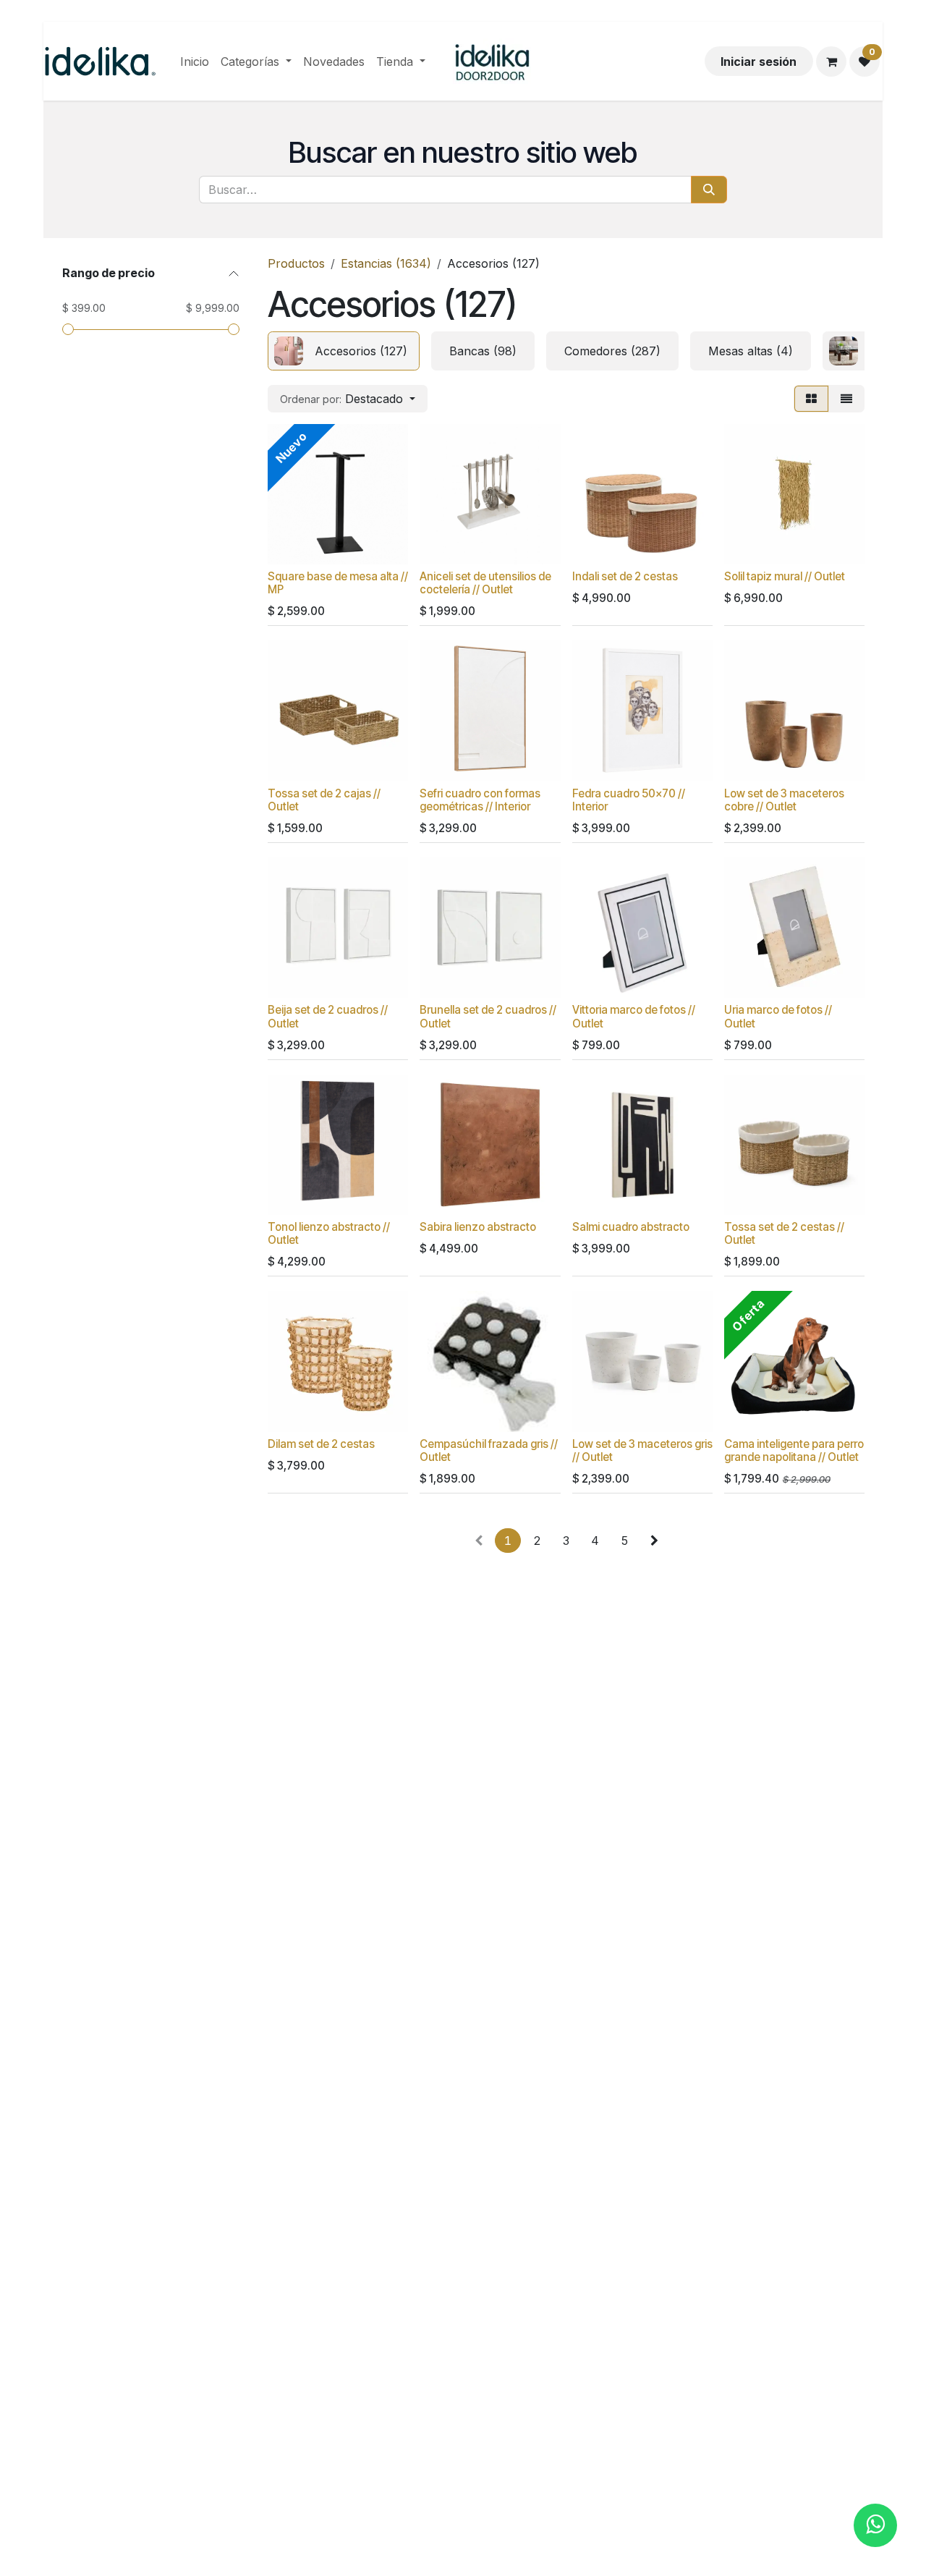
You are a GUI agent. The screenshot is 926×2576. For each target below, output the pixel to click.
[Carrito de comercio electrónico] (831, 62)
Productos (296, 263)
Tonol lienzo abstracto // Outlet (329, 1233)
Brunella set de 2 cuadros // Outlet (488, 1016)
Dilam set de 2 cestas (321, 1444)
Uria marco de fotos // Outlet (778, 1016)
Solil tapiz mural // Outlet (785, 576)
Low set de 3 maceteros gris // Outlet (642, 1450)
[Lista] (846, 399)
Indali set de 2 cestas (625, 576)
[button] (348, 399)
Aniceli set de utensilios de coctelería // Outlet (485, 583)
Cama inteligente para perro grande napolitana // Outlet (794, 1450)
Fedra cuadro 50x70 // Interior (629, 800)
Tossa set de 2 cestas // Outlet (784, 1233)
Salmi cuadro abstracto (631, 1227)
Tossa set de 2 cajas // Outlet (324, 800)
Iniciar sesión (759, 62)
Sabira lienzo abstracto (478, 1227)
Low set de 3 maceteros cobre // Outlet (784, 800)
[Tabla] (811, 399)
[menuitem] (195, 62)
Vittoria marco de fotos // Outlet (634, 1016)
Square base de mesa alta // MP (338, 583)
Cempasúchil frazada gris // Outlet (489, 1450)
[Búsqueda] (709, 190)
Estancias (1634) (386, 263)
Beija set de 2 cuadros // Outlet (328, 1016)
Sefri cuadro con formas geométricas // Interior (480, 800)
